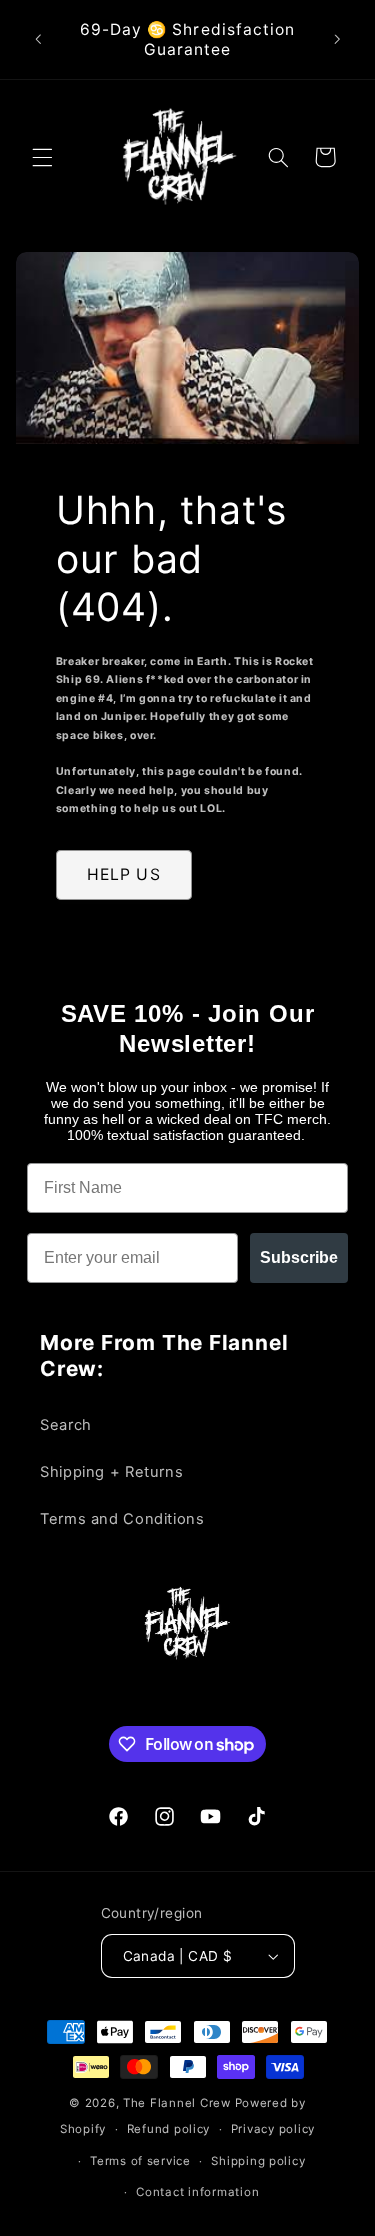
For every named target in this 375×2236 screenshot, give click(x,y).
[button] (42, 157)
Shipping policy (258, 2161)
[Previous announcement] (38, 40)
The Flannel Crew (177, 2103)
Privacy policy (273, 2129)
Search (66, 1425)
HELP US (123, 874)
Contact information (197, 2192)
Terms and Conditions (122, 1519)
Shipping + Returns (111, 1472)
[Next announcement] (337, 40)
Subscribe (299, 1257)
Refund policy (169, 2129)
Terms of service (140, 2161)
